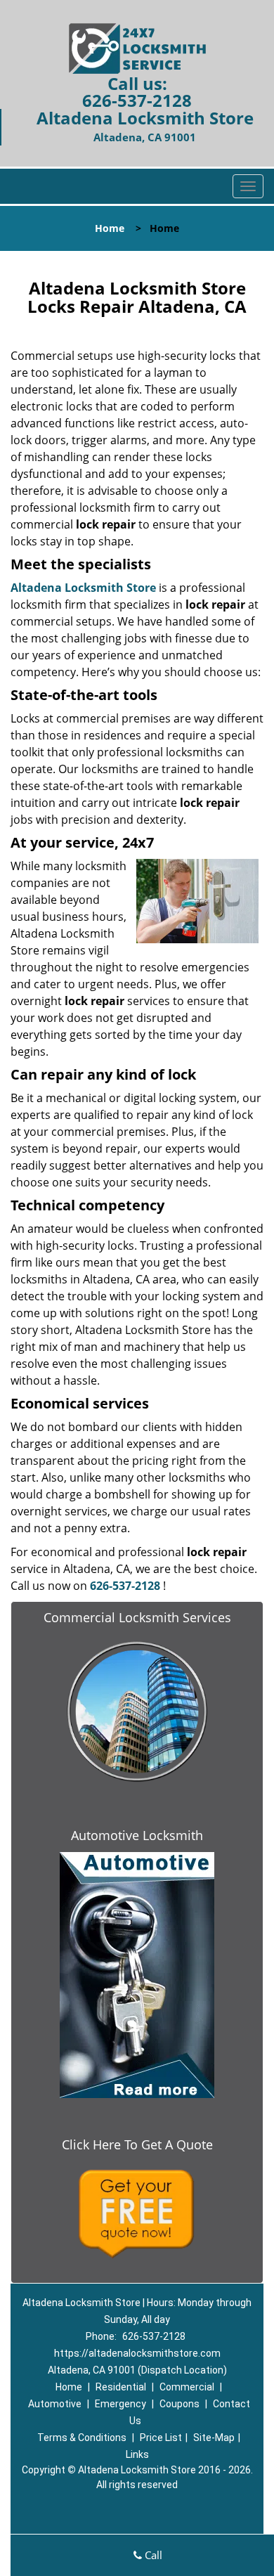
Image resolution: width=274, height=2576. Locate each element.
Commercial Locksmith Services (137, 1617)
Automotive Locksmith (137, 1835)
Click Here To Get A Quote (137, 2144)
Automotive (55, 2404)
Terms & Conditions (82, 2438)
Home (110, 228)
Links (137, 2454)
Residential (121, 2387)
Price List (161, 2438)
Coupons (180, 2404)
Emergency (120, 2404)
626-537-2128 (137, 100)
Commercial (187, 2387)
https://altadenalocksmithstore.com (137, 2353)
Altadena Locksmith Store (83, 588)
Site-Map (214, 2438)
